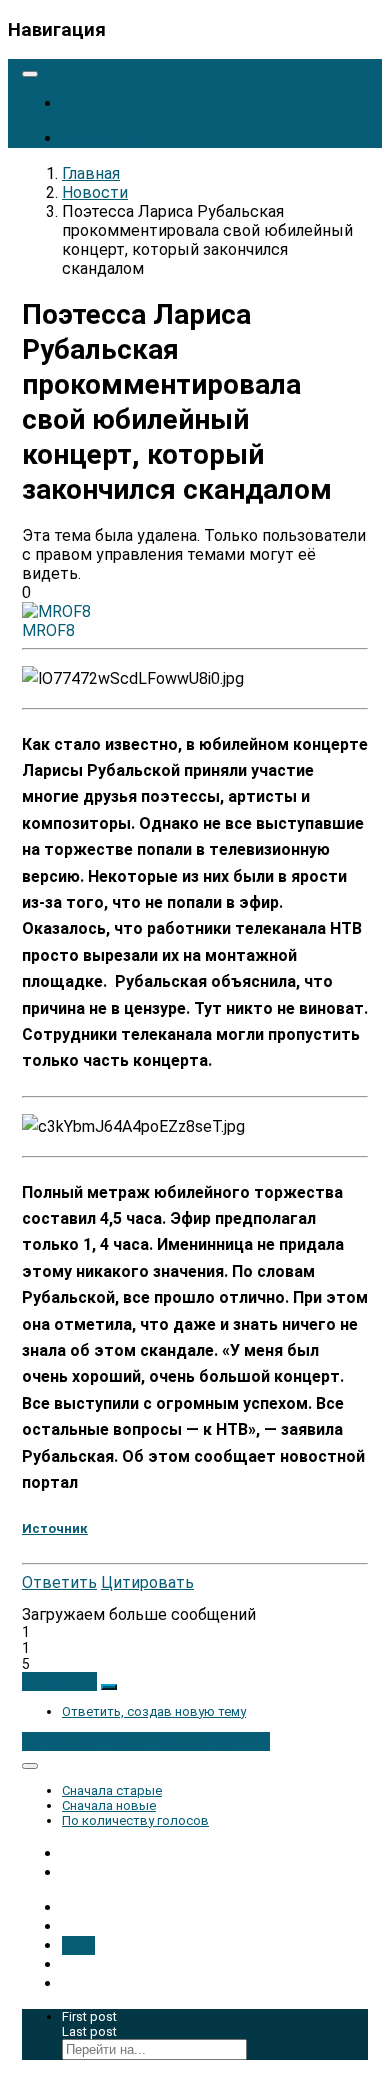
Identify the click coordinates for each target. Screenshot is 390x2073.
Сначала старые (112, 1790)
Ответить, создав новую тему (154, 1711)
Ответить (59, 1582)
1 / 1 (78, 1945)
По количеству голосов (135, 1820)
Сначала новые (109, 1805)
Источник (55, 1528)
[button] (59, 1681)
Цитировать (147, 1582)
